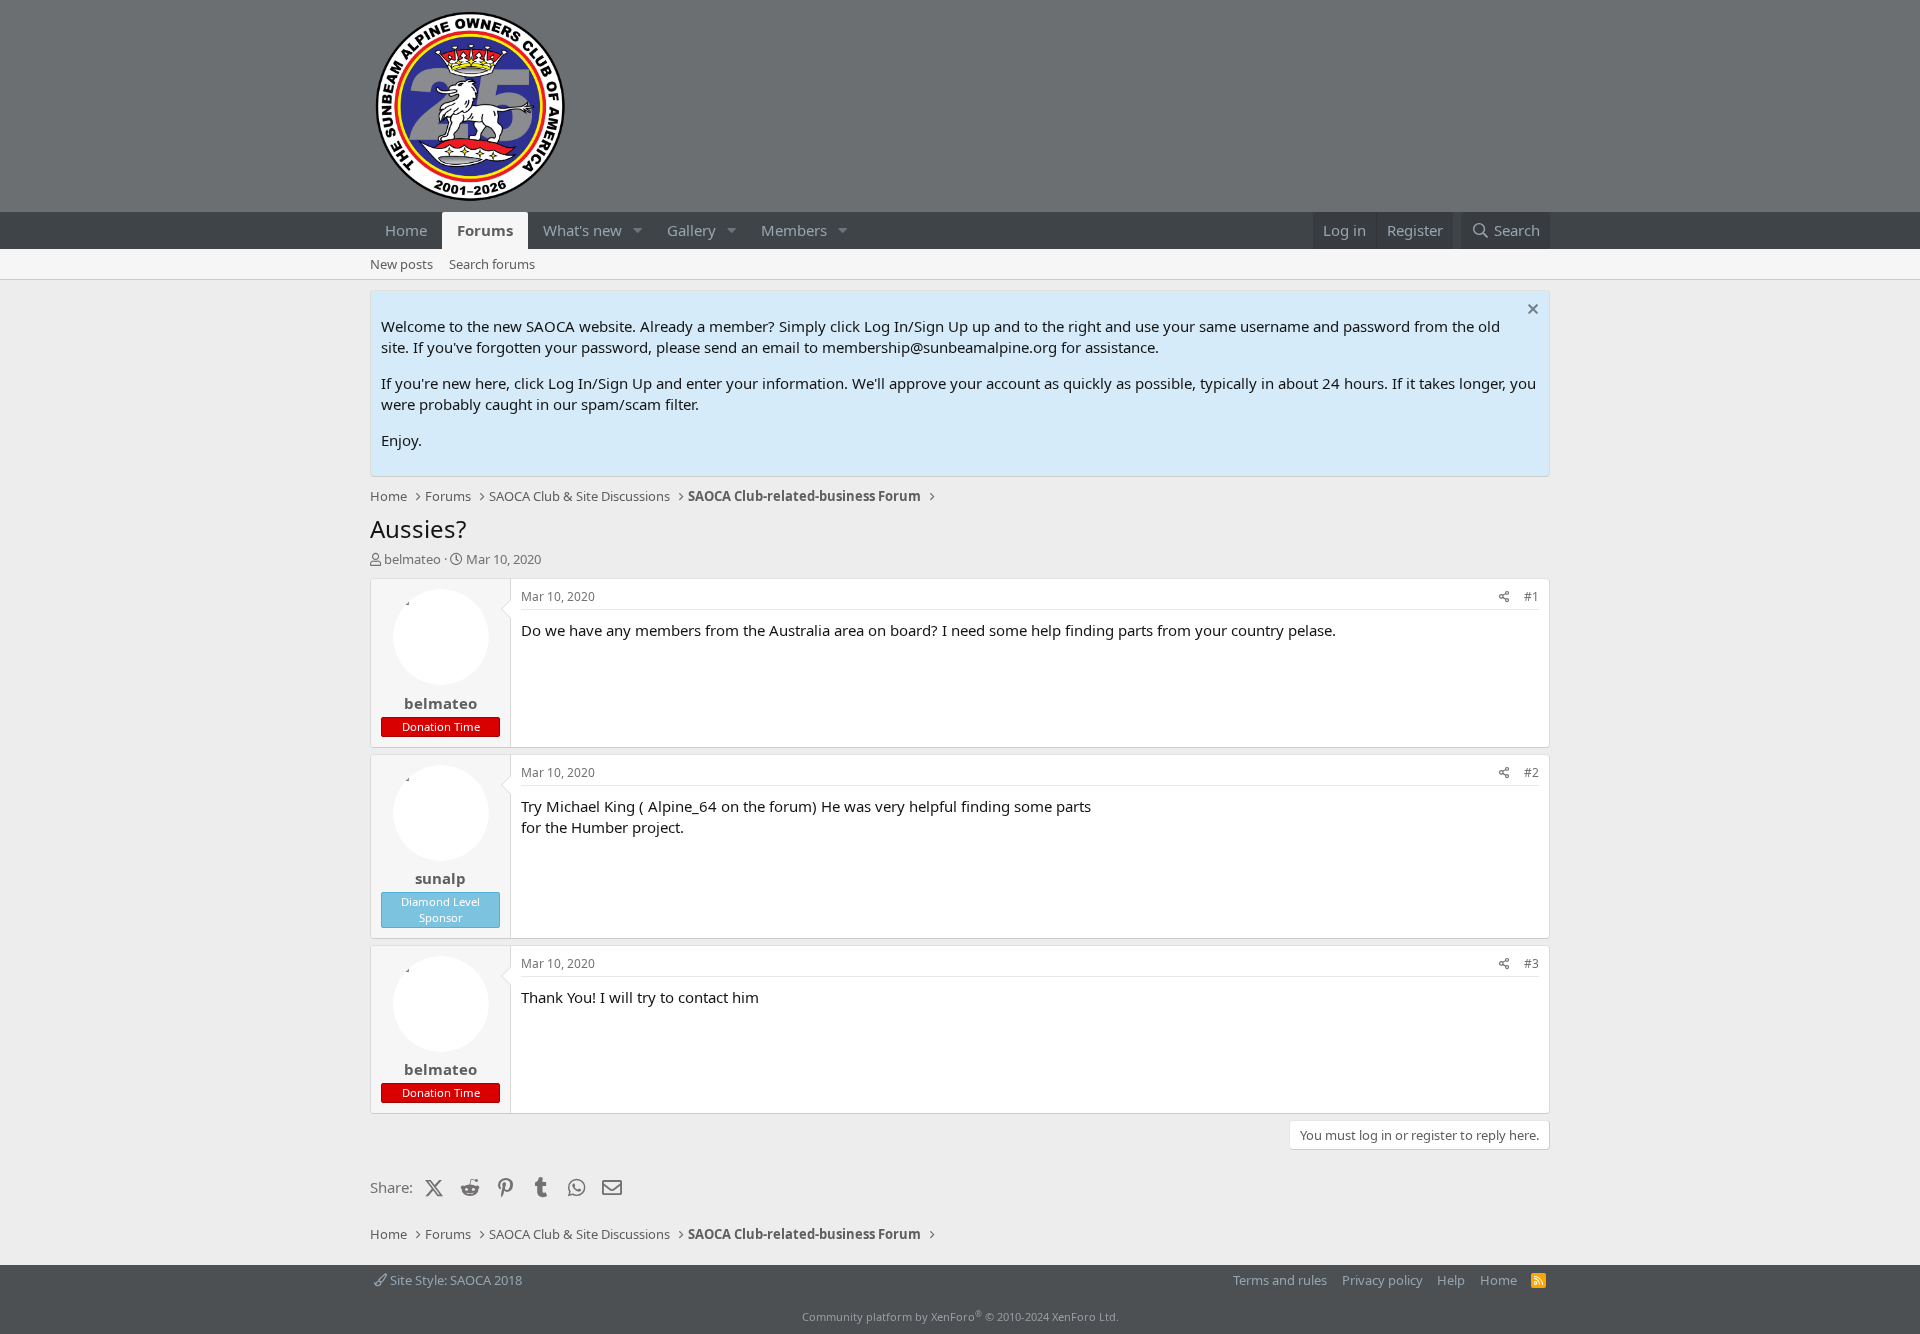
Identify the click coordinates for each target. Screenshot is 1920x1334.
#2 (1531, 772)
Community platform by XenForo (960, 1316)
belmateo (412, 559)
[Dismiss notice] (1530, 311)
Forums (485, 230)
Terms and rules (1280, 1280)
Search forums (492, 264)
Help (1451, 1280)
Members (794, 230)
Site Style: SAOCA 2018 (454, 1280)
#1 (1531, 596)
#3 (1531, 963)
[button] (638, 230)
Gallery (691, 230)
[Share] (1504, 597)
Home (406, 230)
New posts (401, 264)
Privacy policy (1382, 1280)
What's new (582, 230)
